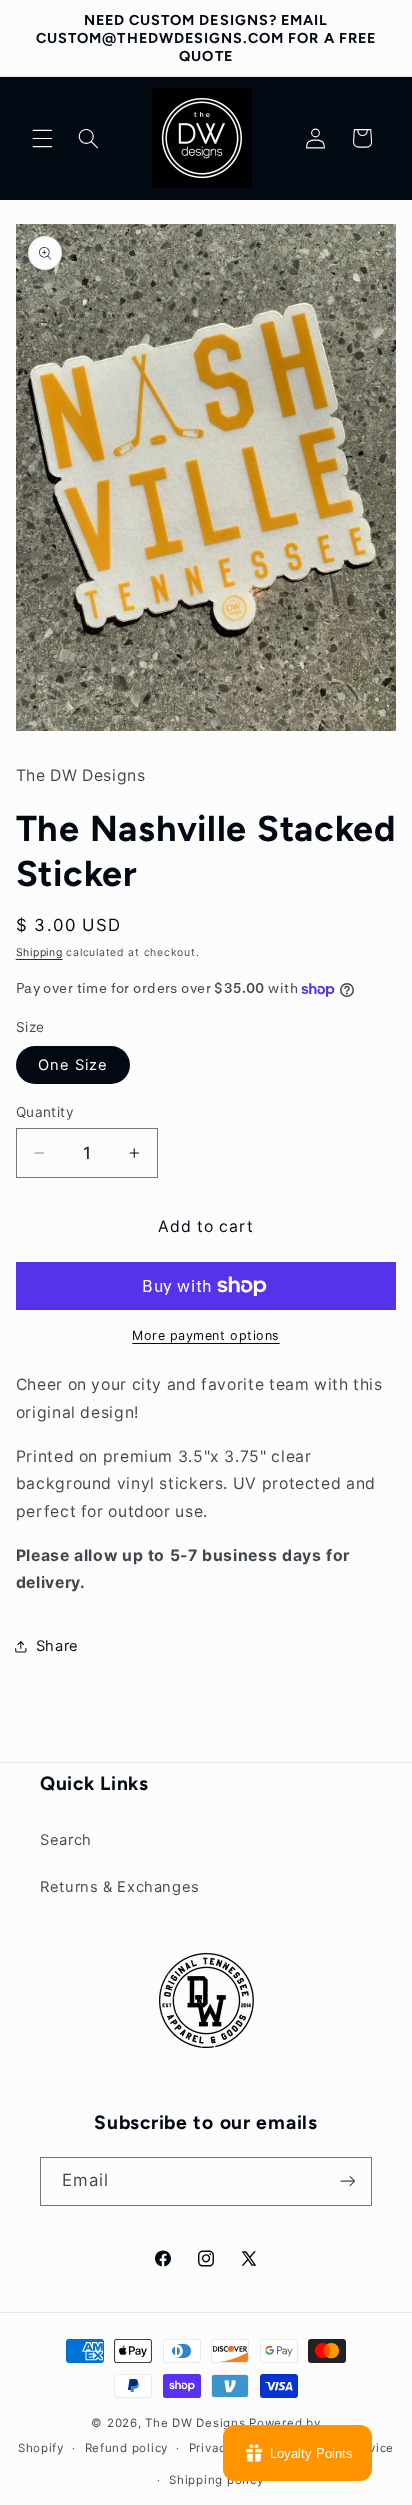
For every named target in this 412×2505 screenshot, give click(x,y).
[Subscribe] (348, 2181)
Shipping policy (216, 2480)
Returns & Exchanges (120, 1887)
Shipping (39, 952)
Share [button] (57, 1646)
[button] (42, 138)
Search (66, 1840)
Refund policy (127, 2448)
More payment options (206, 1335)
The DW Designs (195, 2423)
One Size (73, 1065)
